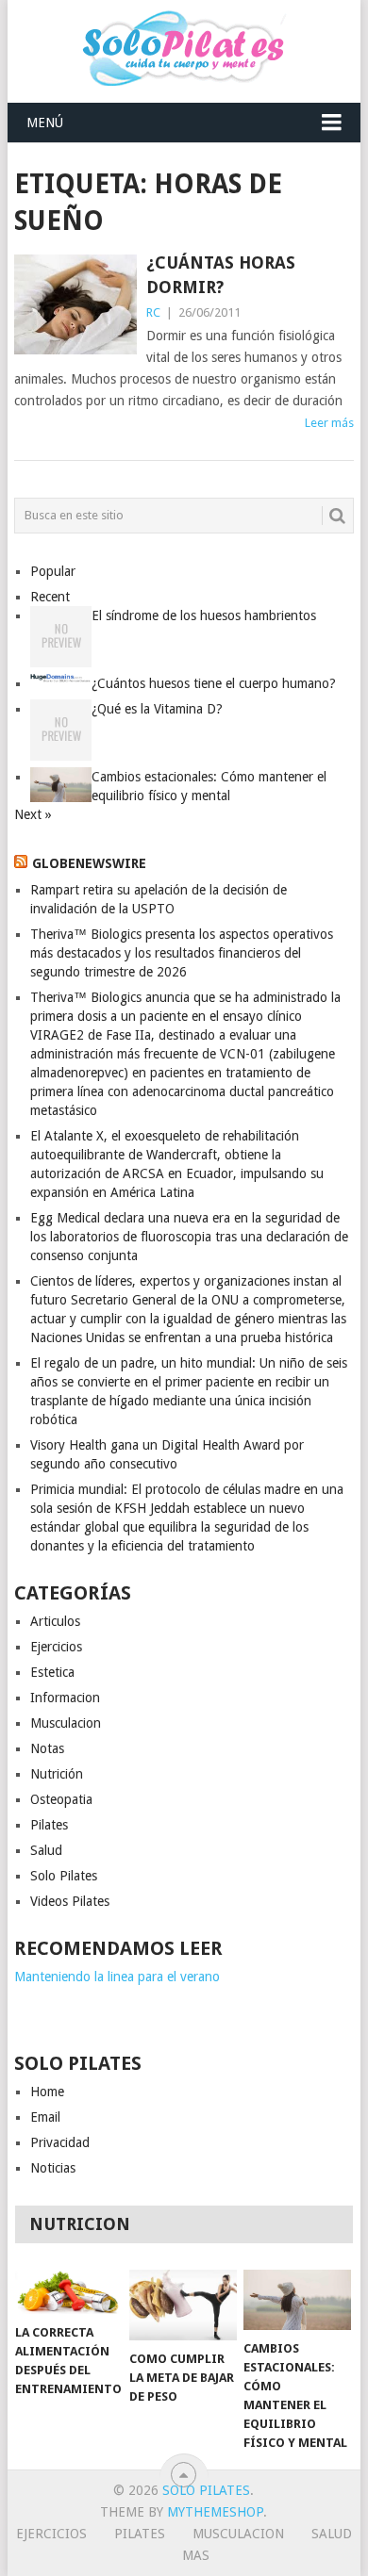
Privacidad (60, 2142)
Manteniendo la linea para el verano (117, 1977)
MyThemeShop (215, 2512)
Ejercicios (56, 1647)
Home (47, 2092)
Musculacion (66, 1723)
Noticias (53, 2168)
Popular (53, 571)
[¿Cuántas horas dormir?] (75, 304)
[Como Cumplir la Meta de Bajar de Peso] (183, 2305)
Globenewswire (89, 863)
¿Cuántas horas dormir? (221, 274)
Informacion (65, 1698)
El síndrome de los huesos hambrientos (204, 615)
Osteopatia (61, 1799)
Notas (47, 1748)
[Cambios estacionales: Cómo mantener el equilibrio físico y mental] (297, 2300)
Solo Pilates (64, 1876)
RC (153, 312)
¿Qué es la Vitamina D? (157, 709)
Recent (50, 597)
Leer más (329, 423)
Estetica (52, 1672)
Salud (46, 1850)
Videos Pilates (70, 1901)
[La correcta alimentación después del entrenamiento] (69, 2292)
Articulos (55, 1621)
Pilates (49, 1825)
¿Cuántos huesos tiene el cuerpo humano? (214, 683)
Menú (45, 123)
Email (45, 2117)
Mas (196, 2555)
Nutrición (57, 1774)
